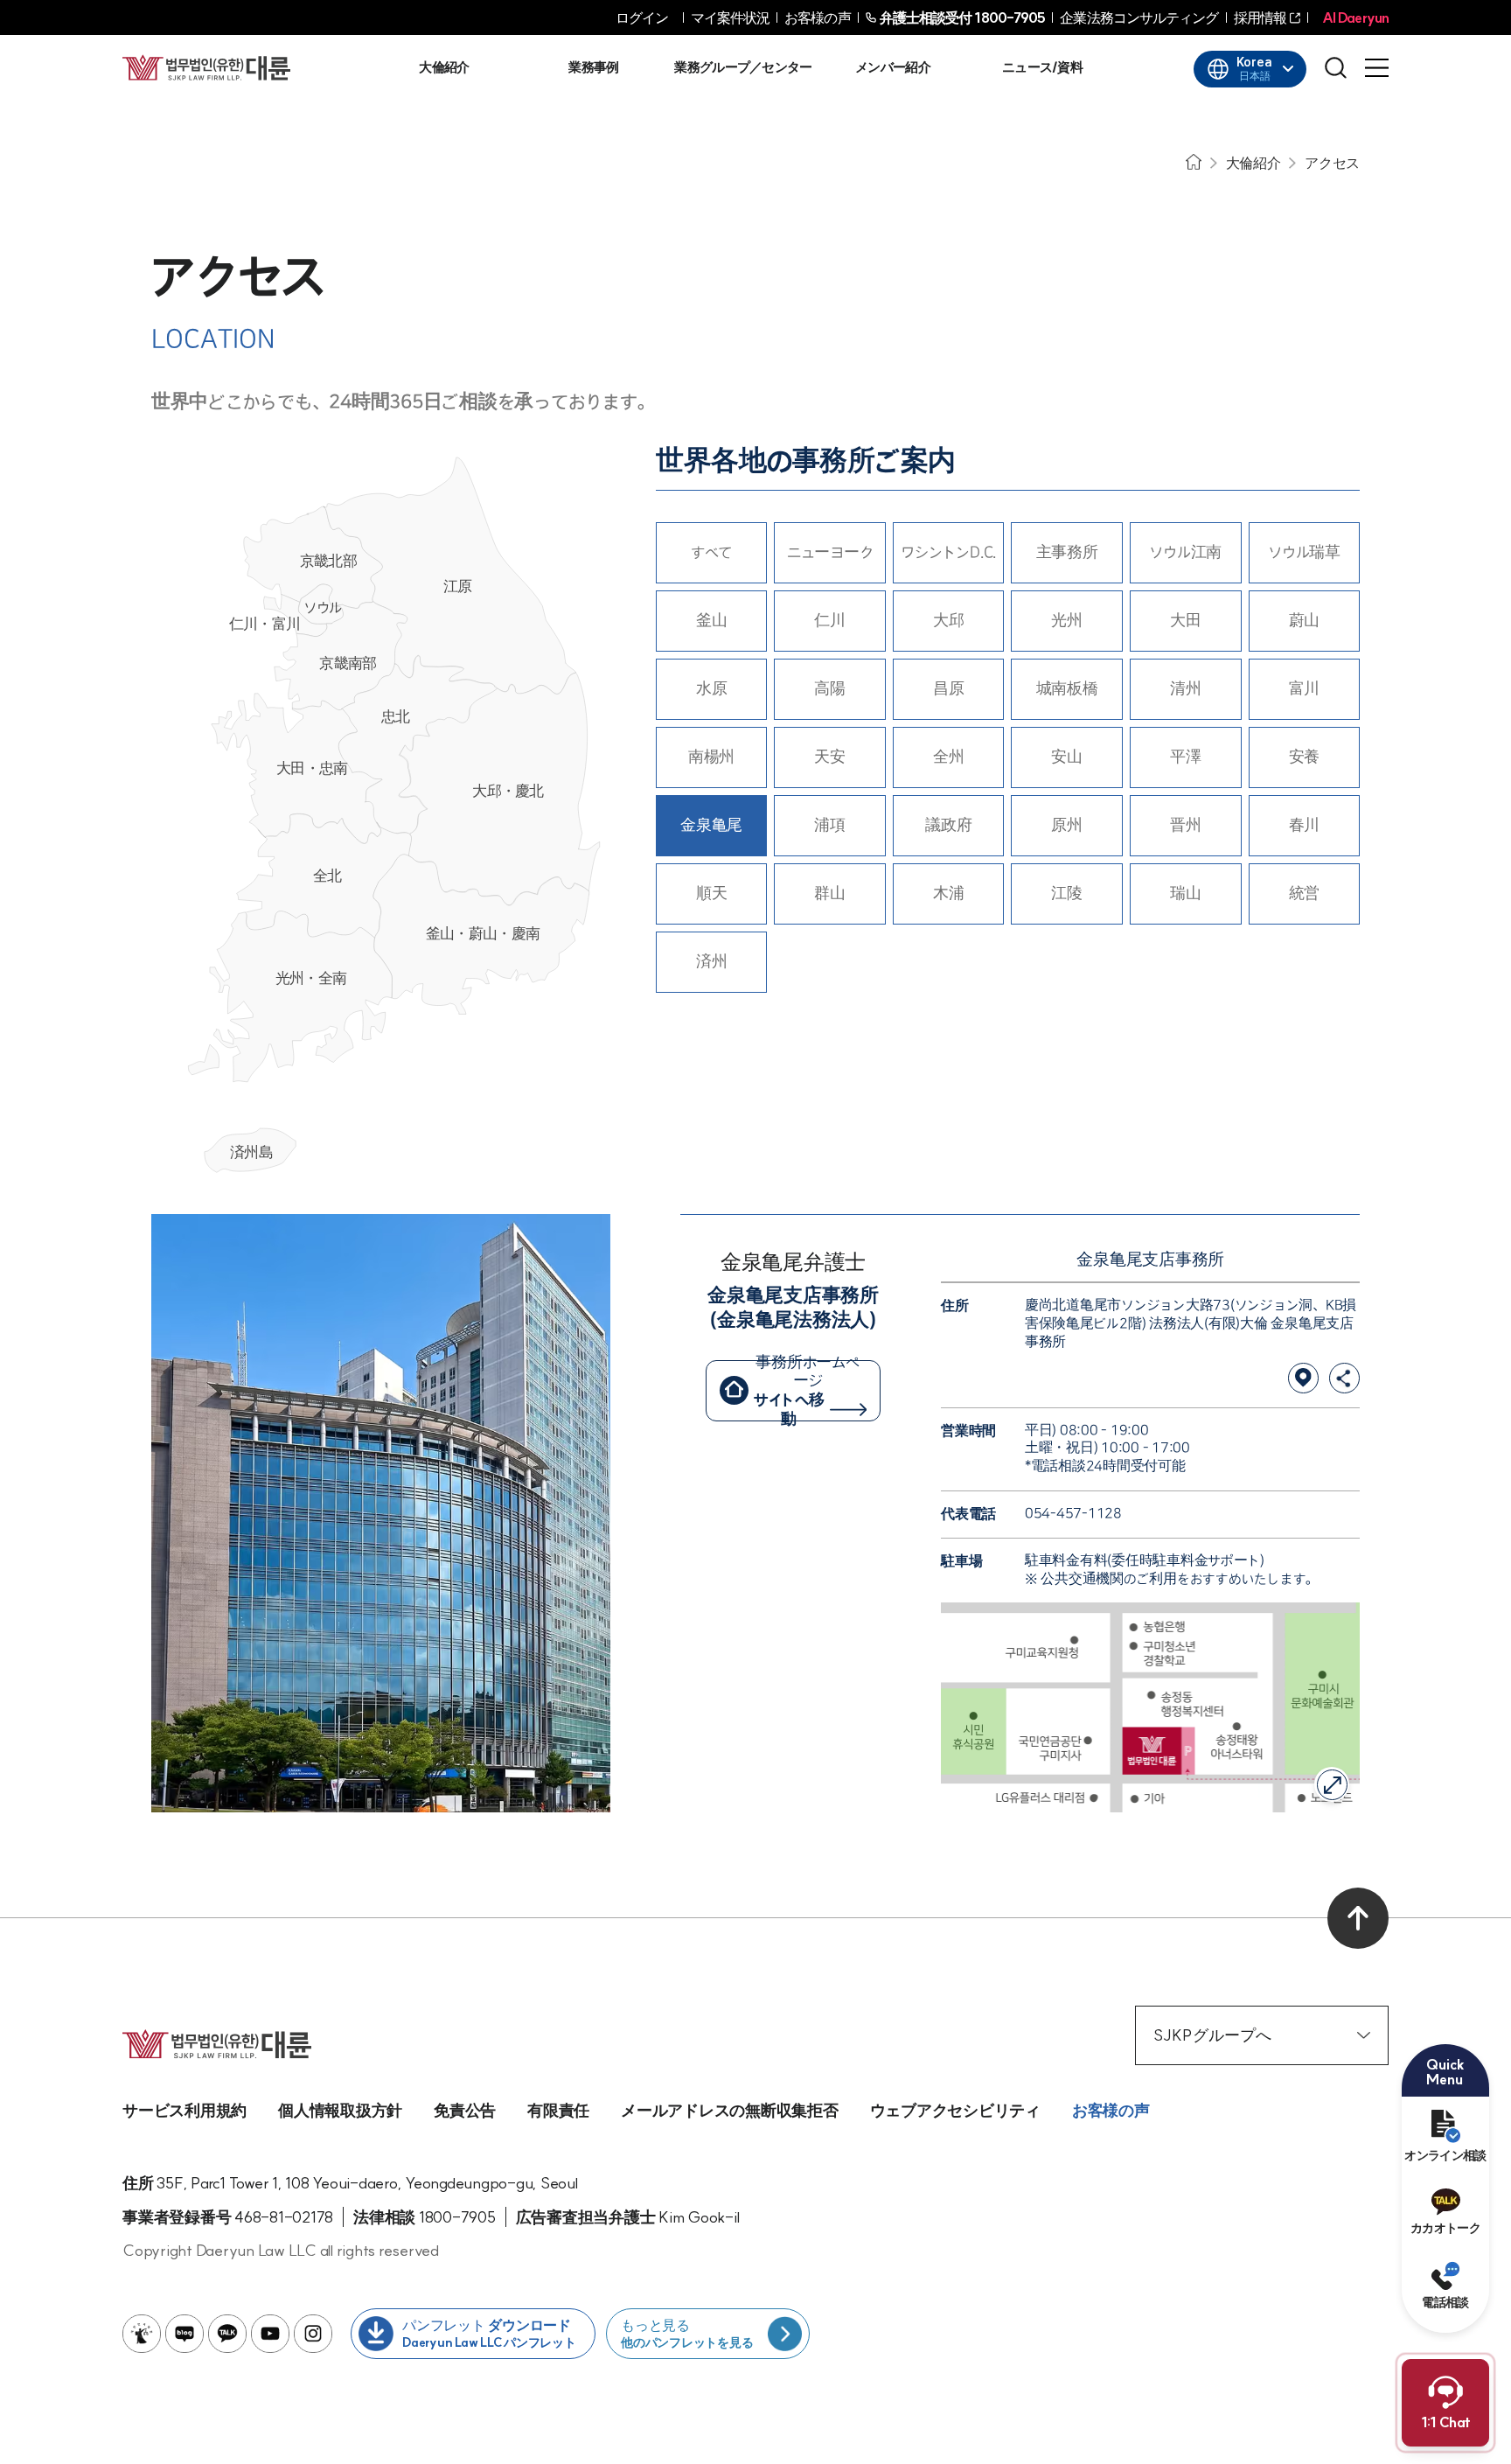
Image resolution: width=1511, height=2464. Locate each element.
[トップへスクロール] (1358, 1918)
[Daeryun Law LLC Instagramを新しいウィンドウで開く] (313, 2334)
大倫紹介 (444, 67)
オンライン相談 (1445, 2155)
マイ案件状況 (731, 17)
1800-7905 (963, 17)
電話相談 (1445, 2302)
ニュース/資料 (1042, 67)
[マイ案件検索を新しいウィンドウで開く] (142, 2334)
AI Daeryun (1355, 17)
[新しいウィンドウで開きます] (1303, 1378)
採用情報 (1260, 17)
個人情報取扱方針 (340, 2110)
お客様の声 (818, 17)
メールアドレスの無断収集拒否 (730, 2110)
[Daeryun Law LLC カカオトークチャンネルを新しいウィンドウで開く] (227, 2334)
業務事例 (593, 67)
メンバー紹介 (893, 67)
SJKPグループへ (1212, 2035)
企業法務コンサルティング (1139, 17)
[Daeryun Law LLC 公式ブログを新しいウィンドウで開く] (185, 2334)
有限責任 (558, 2110)
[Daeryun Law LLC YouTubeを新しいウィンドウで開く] (270, 2334)
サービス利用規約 (185, 2110)
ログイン (642, 17)
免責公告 (465, 2110)
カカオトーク (1445, 2228)
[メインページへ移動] (206, 67)
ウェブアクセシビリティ (955, 2110)
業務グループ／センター (743, 67)
